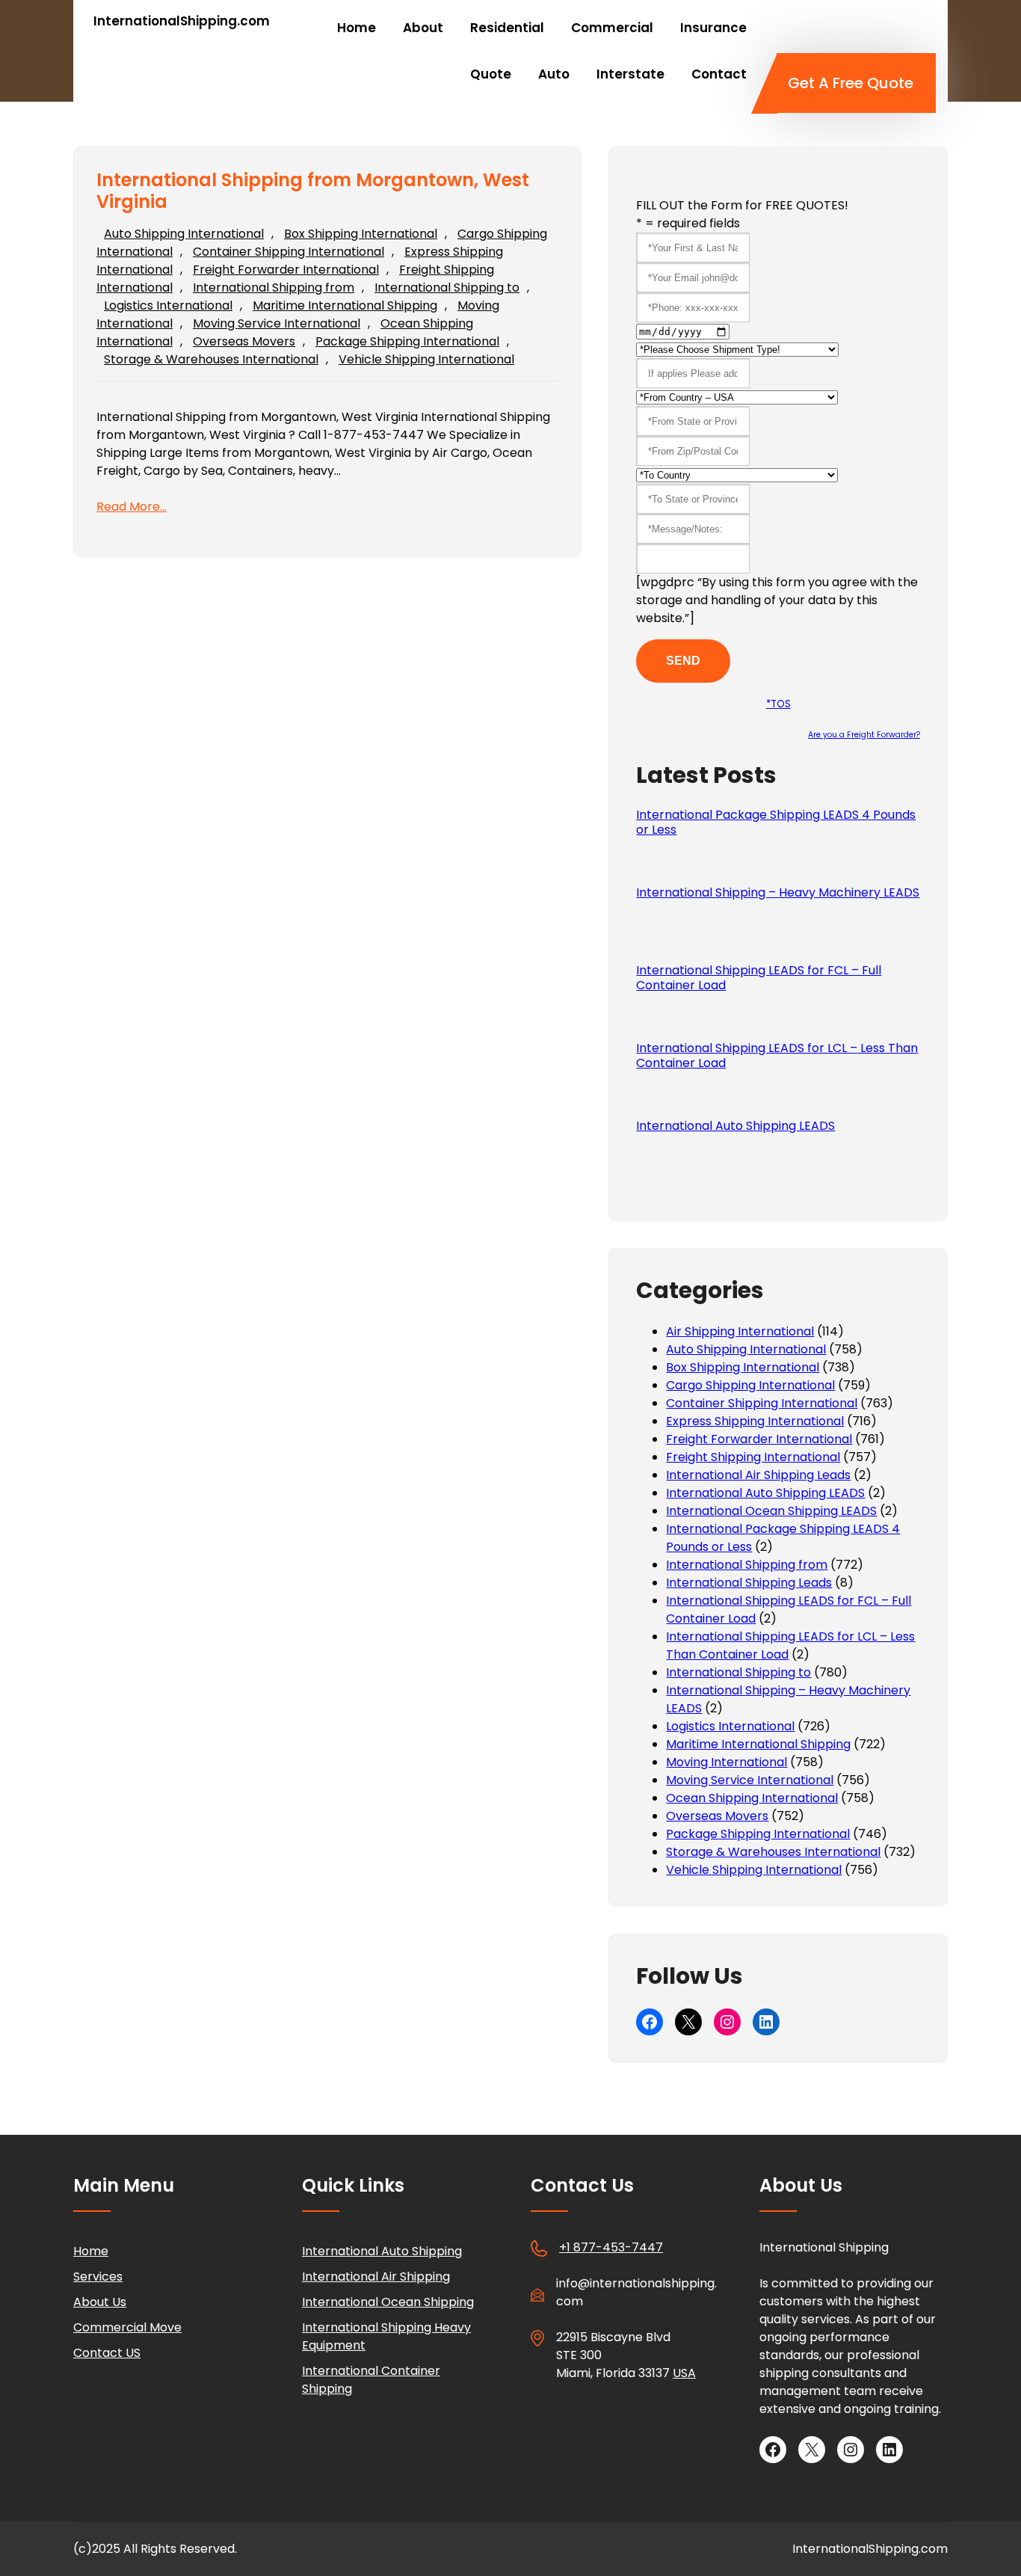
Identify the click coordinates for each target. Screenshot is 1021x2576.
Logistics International (168, 305)
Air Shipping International (740, 1331)
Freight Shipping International (753, 1457)
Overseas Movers (244, 341)
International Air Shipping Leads (758, 1475)
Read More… (132, 507)
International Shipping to (447, 288)
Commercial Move (127, 2327)
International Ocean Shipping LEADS (771, 1511)
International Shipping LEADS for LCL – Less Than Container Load (777, 1056)
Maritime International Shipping (345, 305)
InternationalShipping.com (182, 21)
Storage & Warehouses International (211, 359)
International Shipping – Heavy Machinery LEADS (778, 893)
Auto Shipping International (184, 234)
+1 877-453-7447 (611, 2247)
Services (98, 2277)
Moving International (727, 1762)
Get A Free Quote (851, 83)
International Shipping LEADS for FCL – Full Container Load (759, 978)
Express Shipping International (755, 1421)
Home (91, 2251)
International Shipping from (274, 288)
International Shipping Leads (749, 1583)
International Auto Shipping (382, 2251)
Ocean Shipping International (752, 1798)
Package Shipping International (407, 341)
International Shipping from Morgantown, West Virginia (313, 191)
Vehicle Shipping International (426, 359)
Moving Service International (277, 323)
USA (684, 2373)
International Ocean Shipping (388, 2302)
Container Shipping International (289, 252)
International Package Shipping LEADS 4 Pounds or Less (776, 823)
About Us (100, 2302)
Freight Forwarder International (286, 270)
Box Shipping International (361, 234)
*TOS (778, 704)
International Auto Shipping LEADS (735, 1126)
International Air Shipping (376, 2277)
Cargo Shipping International (750, 1385)
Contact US (107, 2353)
